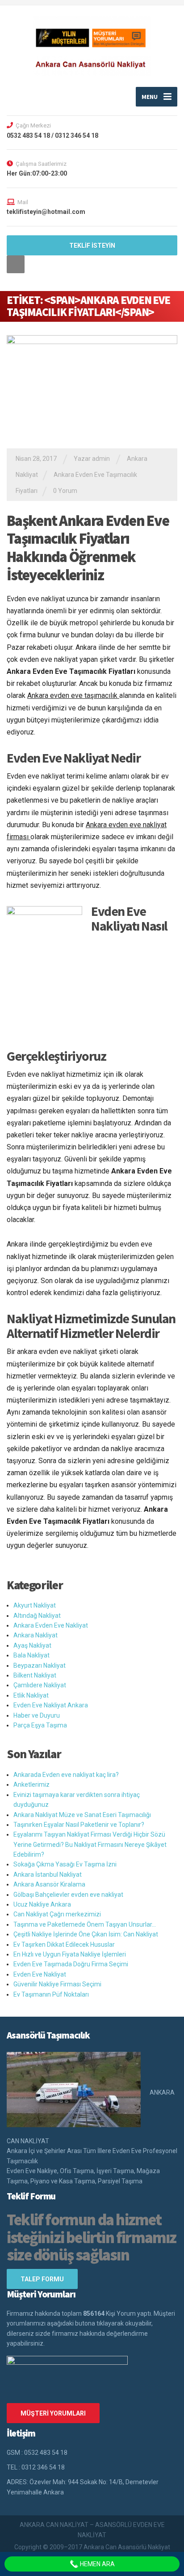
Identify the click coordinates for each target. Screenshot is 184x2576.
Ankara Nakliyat (36, 1635)
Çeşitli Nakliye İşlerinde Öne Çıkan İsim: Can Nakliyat (86, 1934)
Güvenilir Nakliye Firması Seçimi (57, 1984)
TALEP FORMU (42, 2279)
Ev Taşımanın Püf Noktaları (51, 1994)
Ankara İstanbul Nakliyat (48, 1875)
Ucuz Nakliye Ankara (42, 1904)
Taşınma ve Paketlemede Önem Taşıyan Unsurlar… (85, 1924)
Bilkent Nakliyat (35, 1675)
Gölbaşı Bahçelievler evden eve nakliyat (68, 1895)
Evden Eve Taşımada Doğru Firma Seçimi (71, 1964)
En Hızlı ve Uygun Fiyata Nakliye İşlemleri (70, 1954)
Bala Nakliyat (31, 1655)
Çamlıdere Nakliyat (40, 1685)
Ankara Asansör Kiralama (49, 1884)
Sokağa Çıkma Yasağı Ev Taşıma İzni (65, 1864)
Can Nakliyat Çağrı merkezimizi (57, 1914)
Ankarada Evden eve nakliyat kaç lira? (66, 1775)
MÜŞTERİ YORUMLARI (53, 2413)
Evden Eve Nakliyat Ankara (51, 1705)
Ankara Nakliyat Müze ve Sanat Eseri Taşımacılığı (82, 1815)
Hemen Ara (97, 2564)
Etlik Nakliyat (31, 1695)
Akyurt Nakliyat (35, 1605)
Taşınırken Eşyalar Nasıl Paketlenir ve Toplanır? (79, 1825)
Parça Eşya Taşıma (40, 1725)
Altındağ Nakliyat (37, 1616)
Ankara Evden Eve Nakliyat (51, 1625)
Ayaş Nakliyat (32, 1645)
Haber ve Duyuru (37, 1715)
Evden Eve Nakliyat (40, 1974)
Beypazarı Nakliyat (40, 1665)
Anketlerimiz (31, 1784)
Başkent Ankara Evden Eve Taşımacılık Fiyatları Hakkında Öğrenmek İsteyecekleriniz (88, 548)
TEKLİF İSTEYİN (92, 246)
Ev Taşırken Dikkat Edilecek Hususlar (64, 1944)
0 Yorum (65, 491)
